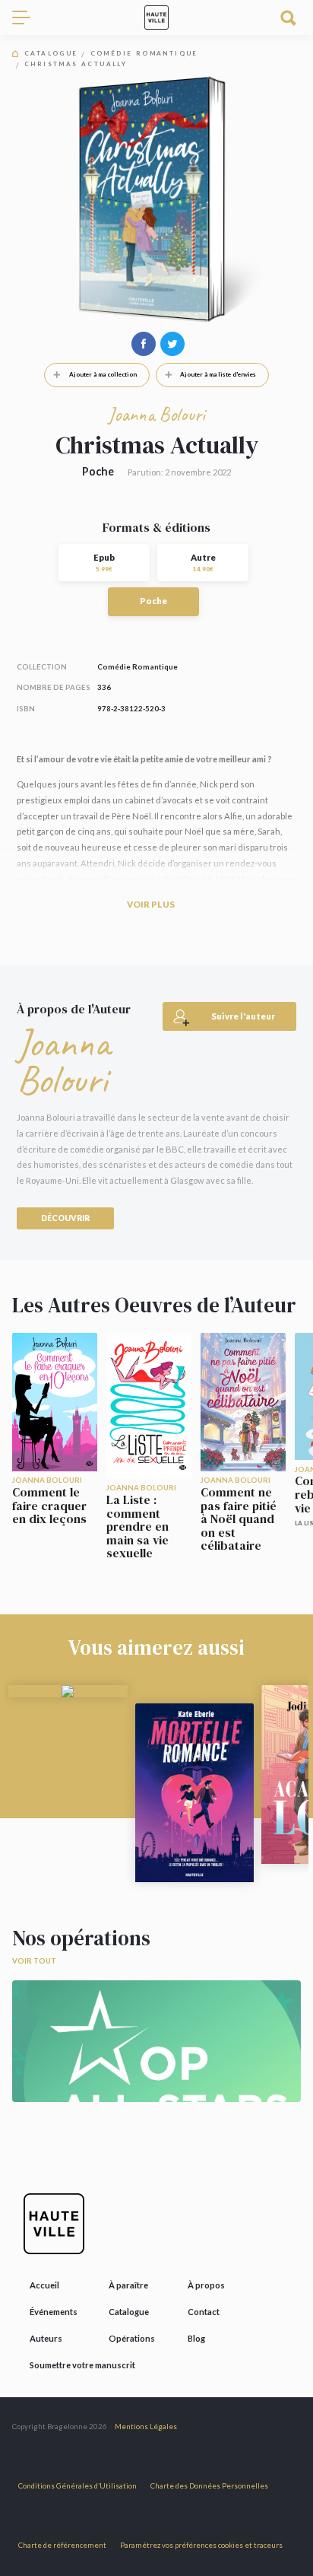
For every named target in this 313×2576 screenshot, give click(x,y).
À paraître (128, 2285)
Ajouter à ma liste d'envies (218, 374)
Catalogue (51, 54)
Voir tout (34, 1961)
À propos (206, 2285)
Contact (204, 2312)
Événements (54, 2312)
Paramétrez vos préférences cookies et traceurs (201, 2545)
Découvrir (65, 1218)
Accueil (44, 2285)
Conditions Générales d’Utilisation (77, 2486)
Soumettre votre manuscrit (82, 2365)
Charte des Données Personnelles (209, 2486)
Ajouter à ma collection (103, 374)
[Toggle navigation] (27, 17)
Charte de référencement (62, 2545)
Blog (196, 2338)
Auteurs (46, 2338)
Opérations (132, 2338)
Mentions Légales (146, 2427)
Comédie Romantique (144, 54)
